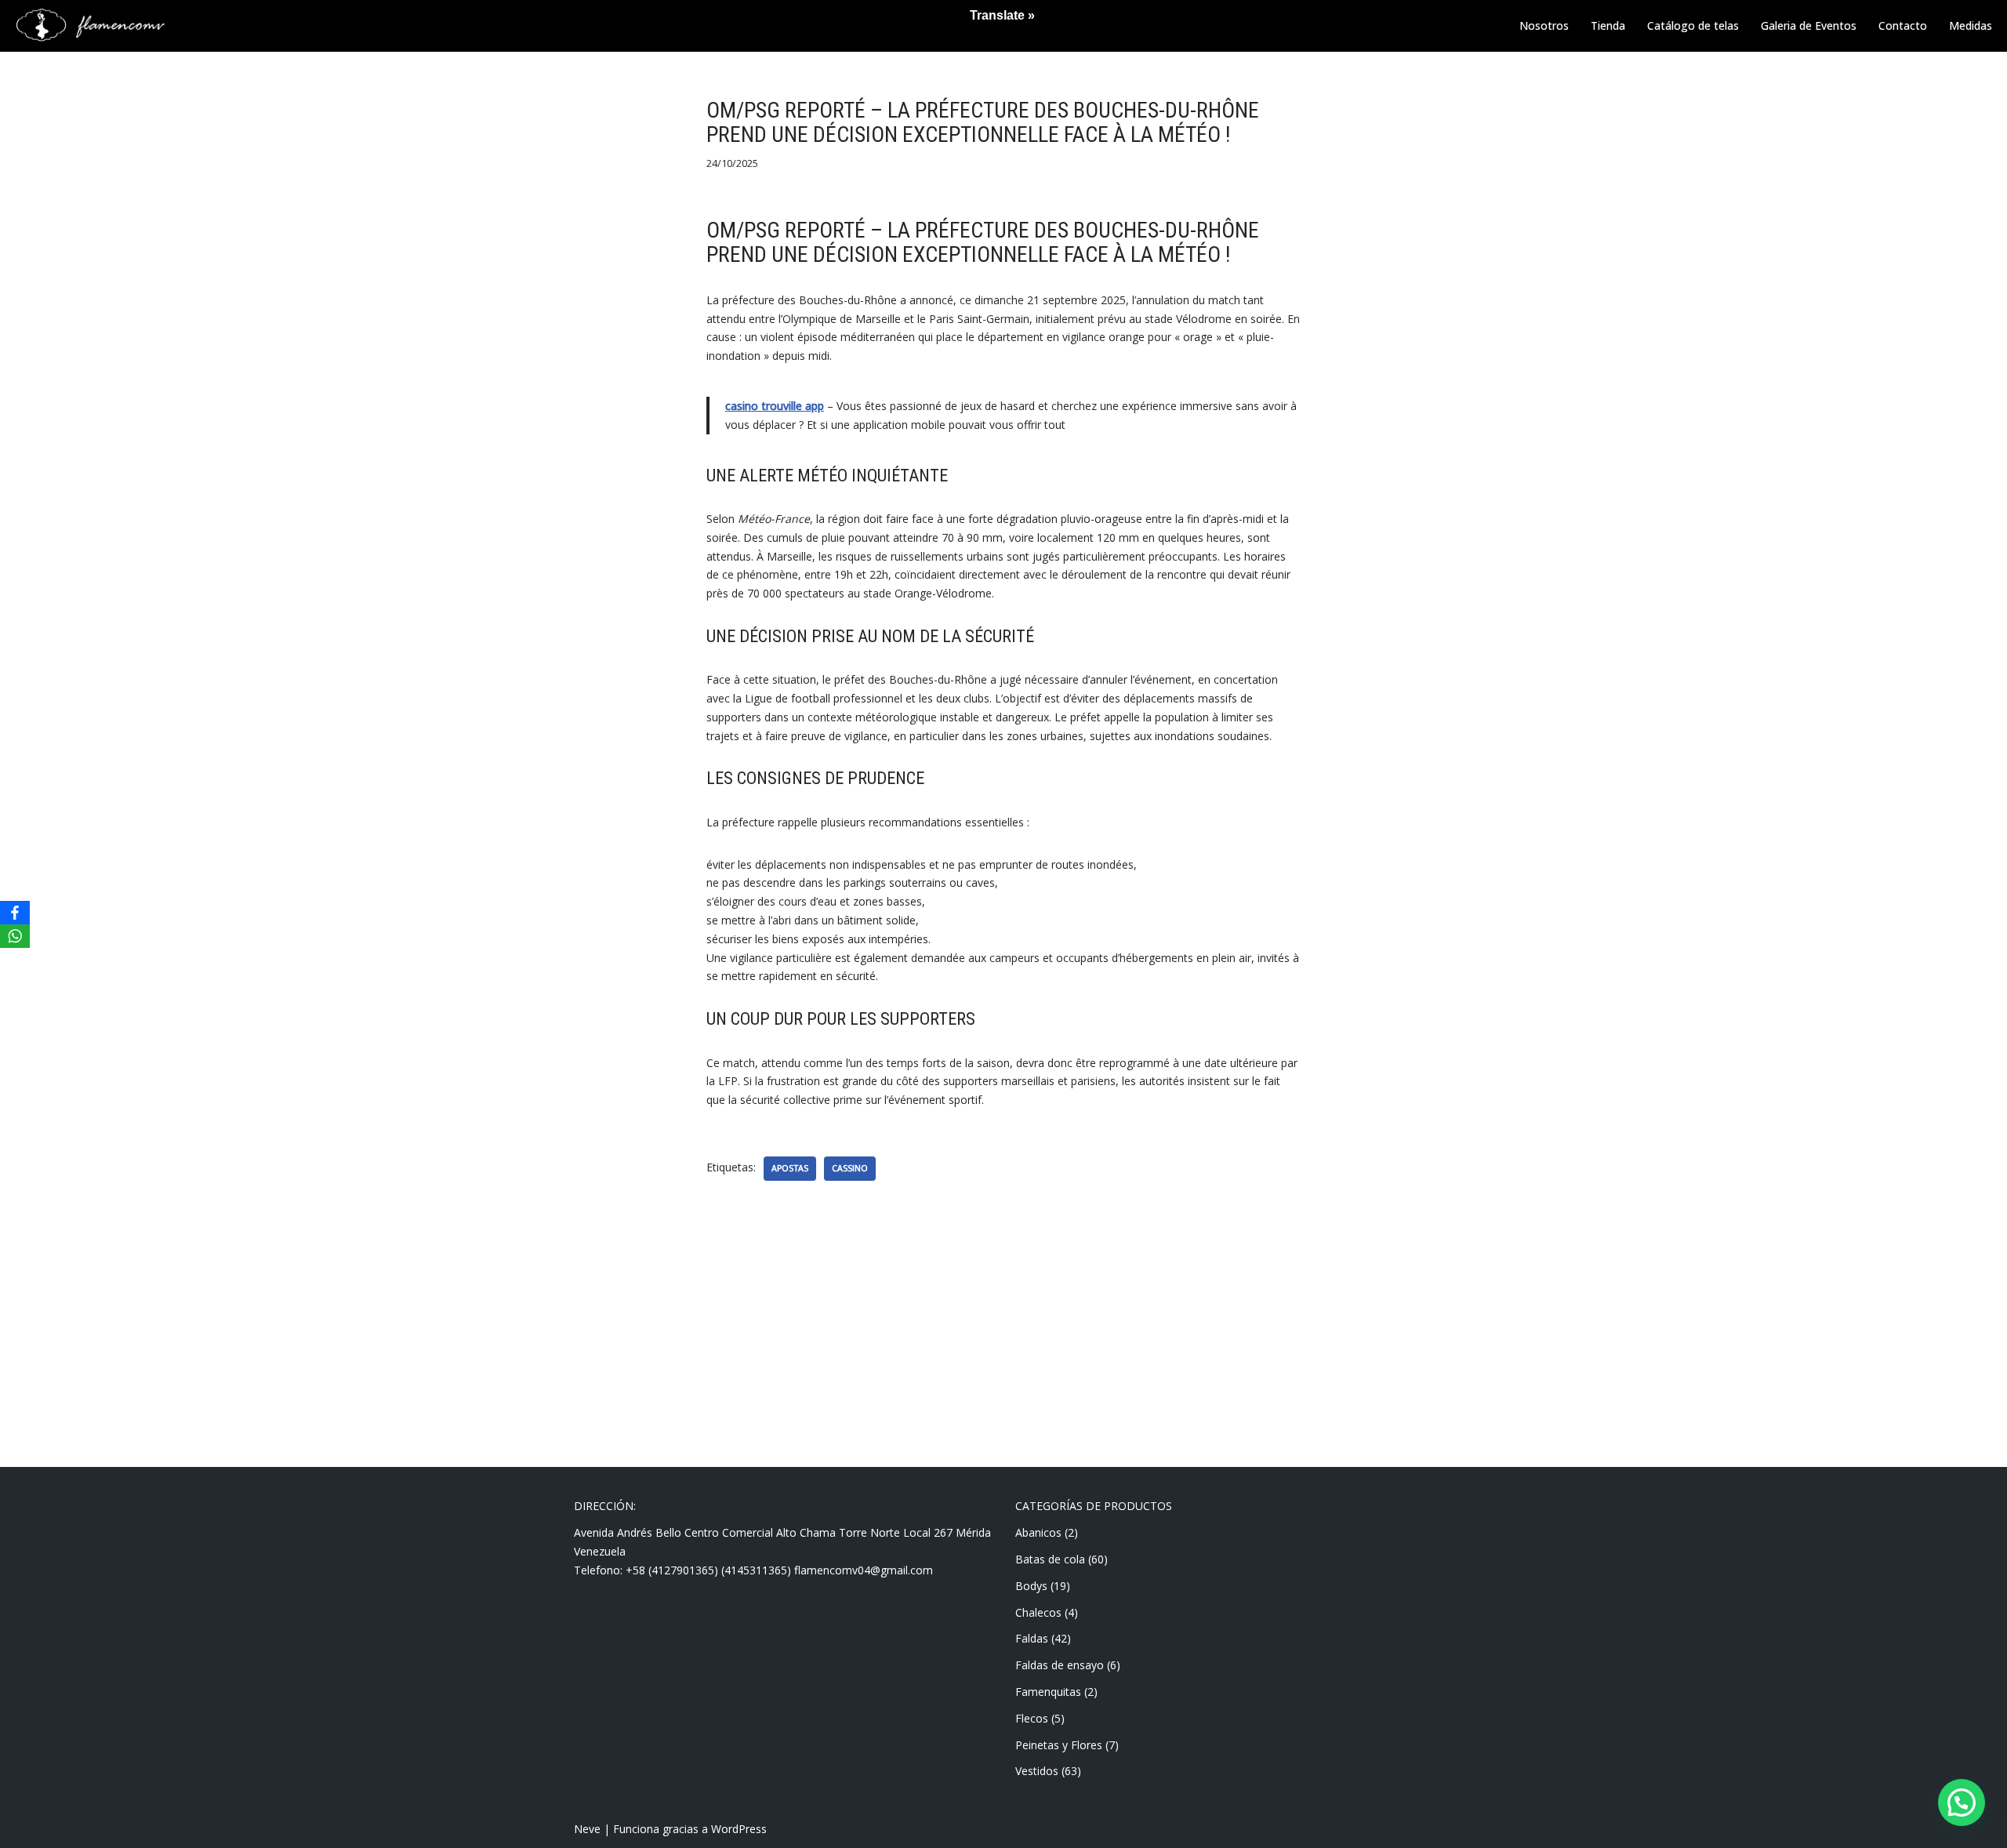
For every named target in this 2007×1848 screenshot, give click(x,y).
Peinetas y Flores (1059, 1745)
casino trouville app (775, 406)
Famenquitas (1048, 1692)
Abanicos (1038, 1532)
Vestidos (1037, 1771)
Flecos (1032, 1718)
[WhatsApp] (15, 936)
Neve (587, 1829)
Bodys (1031, 1586)
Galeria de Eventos (1809, 25)
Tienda (1608, 25)
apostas (790, 1168)
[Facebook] (15, 913)
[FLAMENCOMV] (90, 26)
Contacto (1903, 25)
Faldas (1032, 1638)
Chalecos (1038, 1612)
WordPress (739, 1829)
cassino (850, 1168)
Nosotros (1544, 25)
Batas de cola (1050, 1559)
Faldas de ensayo (1060, 1665)
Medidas (1971, 25)
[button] (1962, 1803)
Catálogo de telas (1693, 25)
